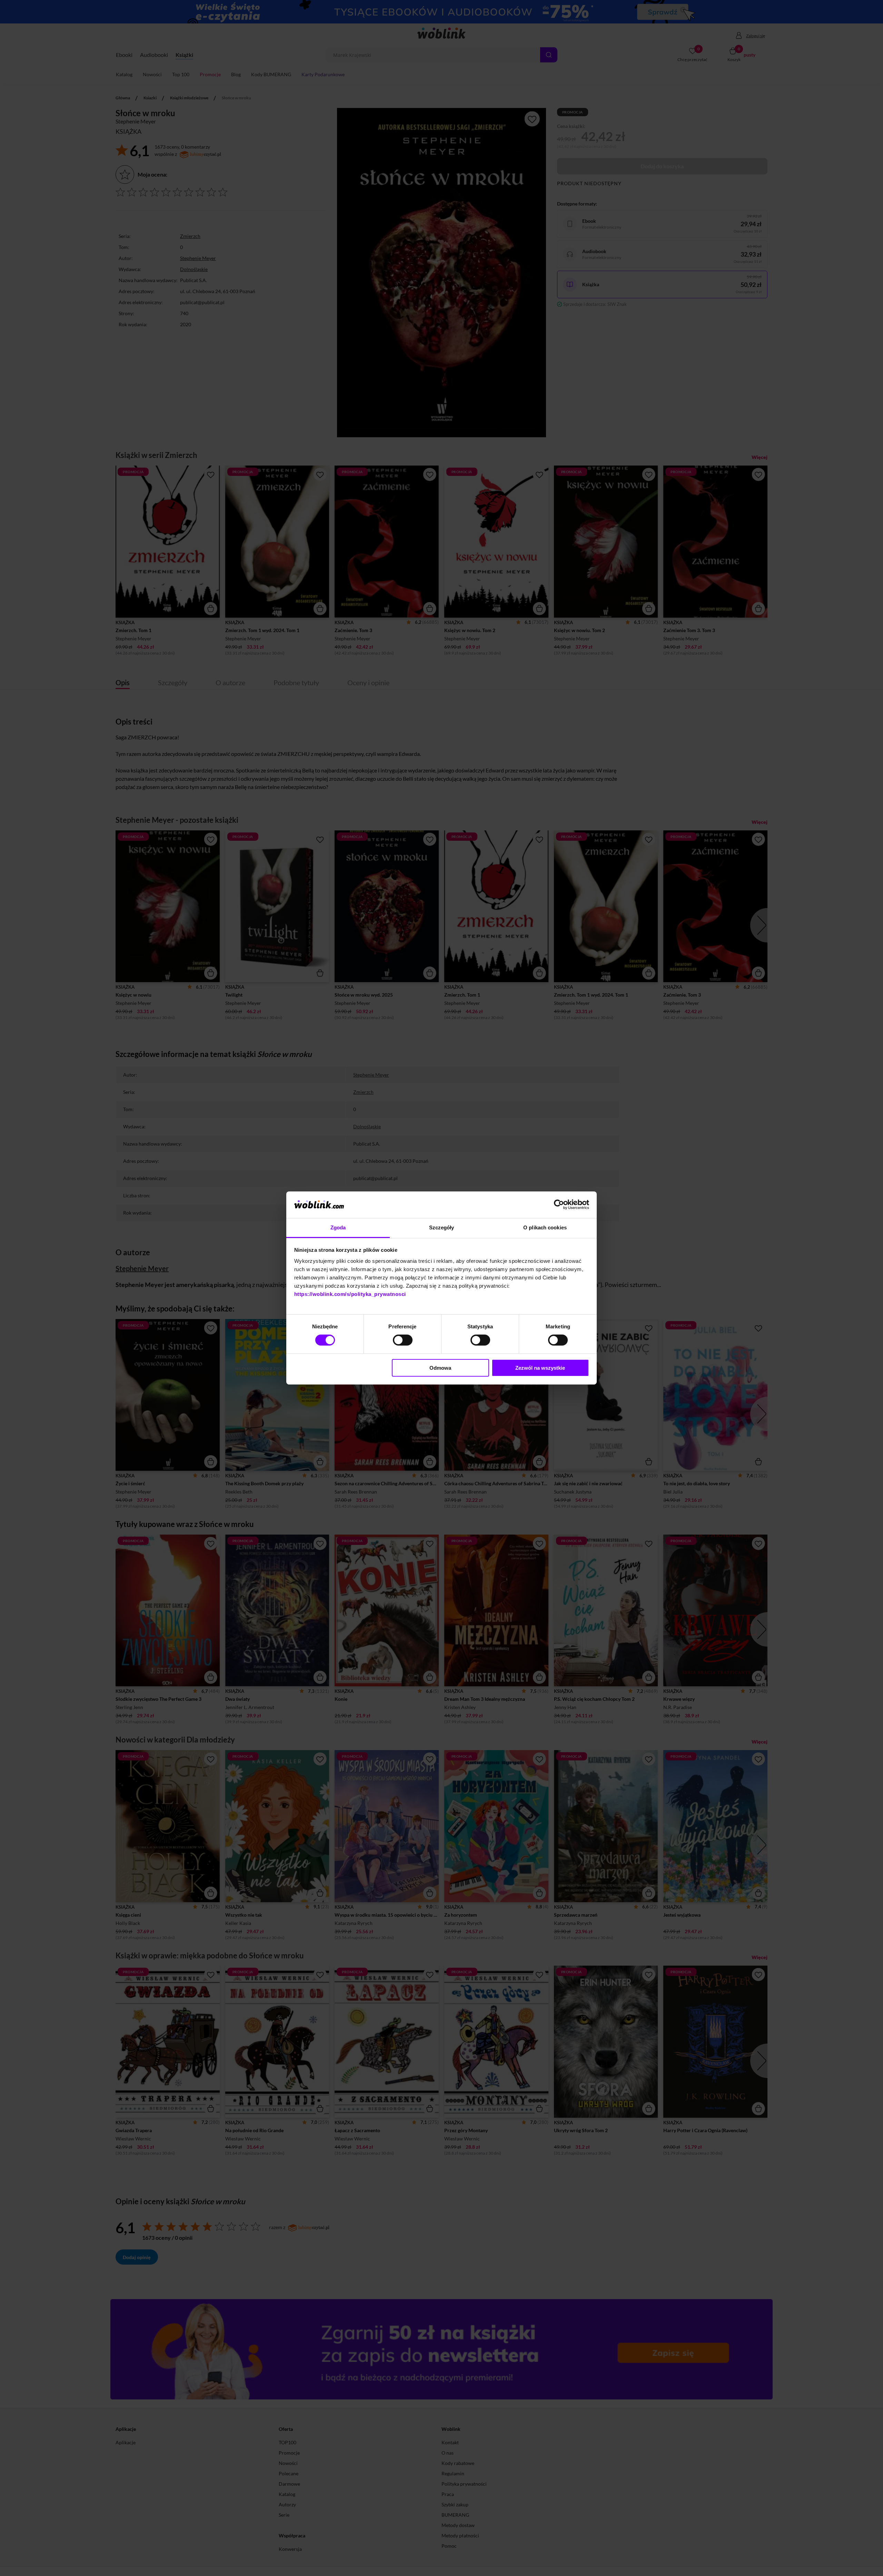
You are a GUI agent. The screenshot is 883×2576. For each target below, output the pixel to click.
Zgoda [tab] (338, 1227)
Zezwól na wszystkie (540, 1368)
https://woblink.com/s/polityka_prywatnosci (350, 1294)
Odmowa (440, 1368)
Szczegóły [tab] (442, 1227)
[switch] (403, 1340)
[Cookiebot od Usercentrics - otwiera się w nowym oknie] (559, 1205)
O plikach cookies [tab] (545, 1227)
